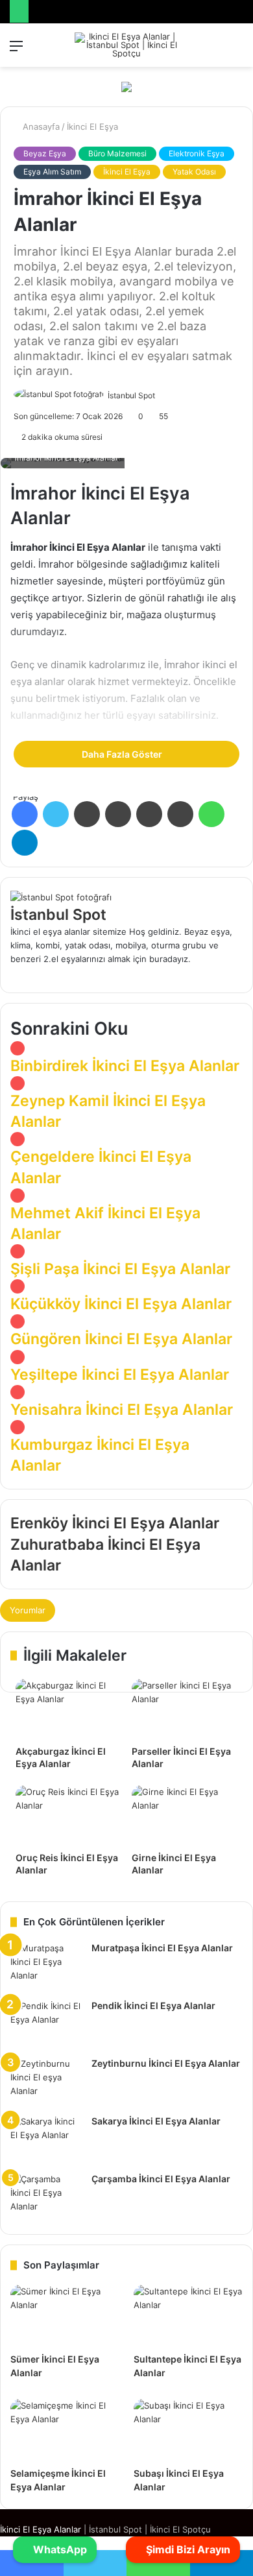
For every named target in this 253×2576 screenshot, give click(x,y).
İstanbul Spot (131, 395)
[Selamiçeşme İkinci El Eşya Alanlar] (65, 2430)
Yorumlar (28, 1610)
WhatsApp (59, 2549)
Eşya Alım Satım (52, 172)
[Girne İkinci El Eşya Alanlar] (185, 1815)
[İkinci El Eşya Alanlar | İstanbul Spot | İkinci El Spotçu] (126, 45)
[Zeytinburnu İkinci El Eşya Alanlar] (46, 2081)
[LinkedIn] (87, 814)
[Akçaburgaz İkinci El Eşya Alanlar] (68, 1709)
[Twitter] (56, 814)
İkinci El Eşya (92, 126)
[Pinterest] (149, 814)
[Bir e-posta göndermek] (160, 395)
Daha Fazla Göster (123, 754)
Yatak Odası (194, 172)
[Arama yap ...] (237, 50)
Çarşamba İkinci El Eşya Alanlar (161, 2179)
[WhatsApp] (211, 814)
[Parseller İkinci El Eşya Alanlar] (185, 1709)
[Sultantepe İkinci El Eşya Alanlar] (188, 2316)
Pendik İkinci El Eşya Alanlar (153, 2005)
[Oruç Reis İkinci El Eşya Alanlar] (68, 1815)
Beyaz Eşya (45, 153)
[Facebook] (25, 814)
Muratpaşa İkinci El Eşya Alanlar (162, 1948)
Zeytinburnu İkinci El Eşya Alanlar (166, 2063)
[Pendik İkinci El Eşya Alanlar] (46, 2024)
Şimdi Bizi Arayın (187, 2549)
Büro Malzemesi (117, 153)
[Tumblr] (118, 814)
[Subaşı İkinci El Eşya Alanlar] (188, 2430)
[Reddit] (180, 814)
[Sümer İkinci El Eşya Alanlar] (65, 2316)
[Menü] (16, 50)
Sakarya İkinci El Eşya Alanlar (156, 2121)
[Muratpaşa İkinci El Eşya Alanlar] (46, 1966)
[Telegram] (25, 843)
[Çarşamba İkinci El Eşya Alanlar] (46, 2197)
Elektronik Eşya (197, 153)
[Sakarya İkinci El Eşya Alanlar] (46, 2139)
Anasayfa (40, 126)
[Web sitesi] (239, 972)
